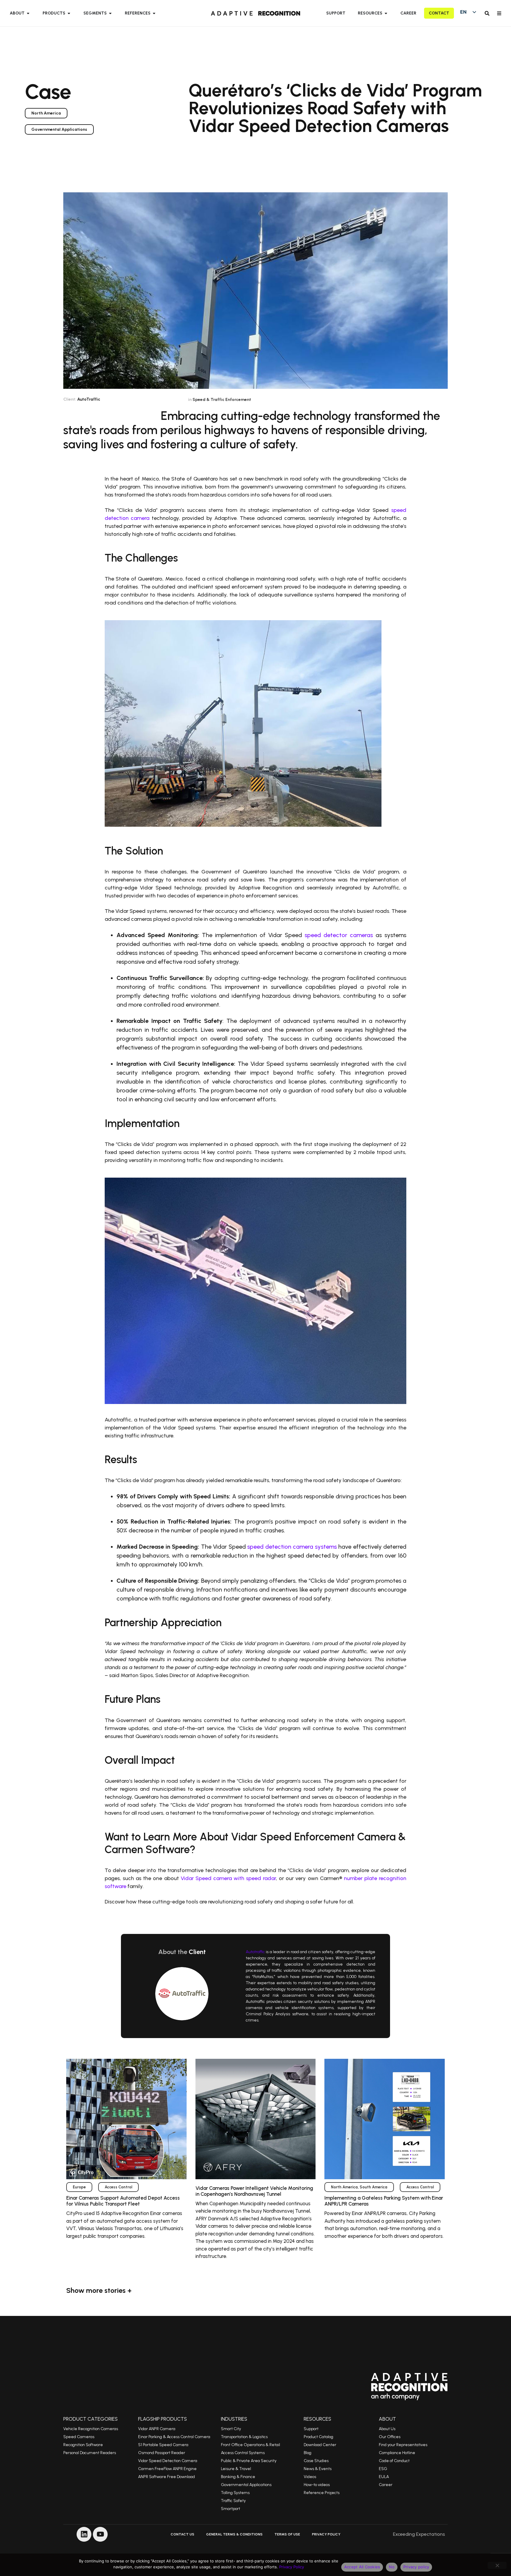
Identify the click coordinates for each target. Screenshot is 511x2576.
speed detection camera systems (292, 1547)
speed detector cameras (339, 935)
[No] (497, 2565)
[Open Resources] (386, 13)
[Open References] (154, 13)
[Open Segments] (110, 13)
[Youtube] (100, 2534)
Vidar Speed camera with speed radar (228, 1878)
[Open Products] (69, 13)
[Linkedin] (84, 2534)
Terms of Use (287, 2534)
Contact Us (182, 2534)
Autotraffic (256, 1952)
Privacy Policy (326, 2534)
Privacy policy (416, 2567)
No (392, 2567)
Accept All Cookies (362, 2567)
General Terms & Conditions (234, 2534)
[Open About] (28, 13)
